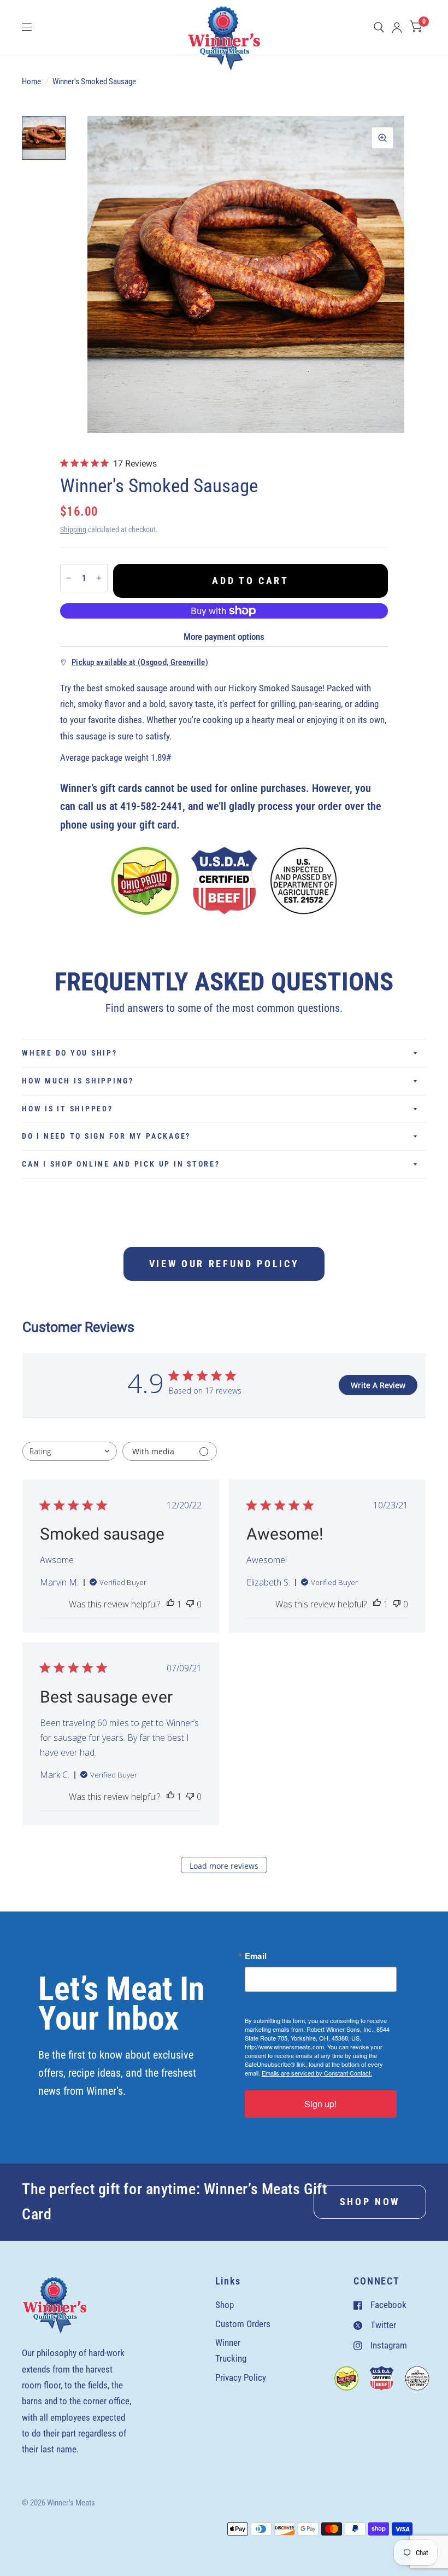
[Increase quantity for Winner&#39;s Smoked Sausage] (99, 578)
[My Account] (397, 27)
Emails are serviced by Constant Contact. (317, 2073)
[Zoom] (382, 138)
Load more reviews (224, 1866)
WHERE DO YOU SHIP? (70, 1053)
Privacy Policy (241, 2377)
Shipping (73, 529)
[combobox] (70, 1451)
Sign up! (320, 2104)
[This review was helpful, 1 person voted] (170, 1604)
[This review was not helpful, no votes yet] (190, 1604)
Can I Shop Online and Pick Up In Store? (121, 1164)
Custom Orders (243, 2324)
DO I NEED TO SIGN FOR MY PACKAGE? (106, 1136)
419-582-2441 (151, 806)
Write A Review (378, 1385)
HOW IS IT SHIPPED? (67, 1109)
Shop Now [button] (370, 2202)
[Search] (379, 27)
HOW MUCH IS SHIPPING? (78, 1081)
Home (31, 81)
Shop (225, 2305)
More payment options (224, 637)
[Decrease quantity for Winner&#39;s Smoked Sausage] (69, 578)
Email (256, 1956)
